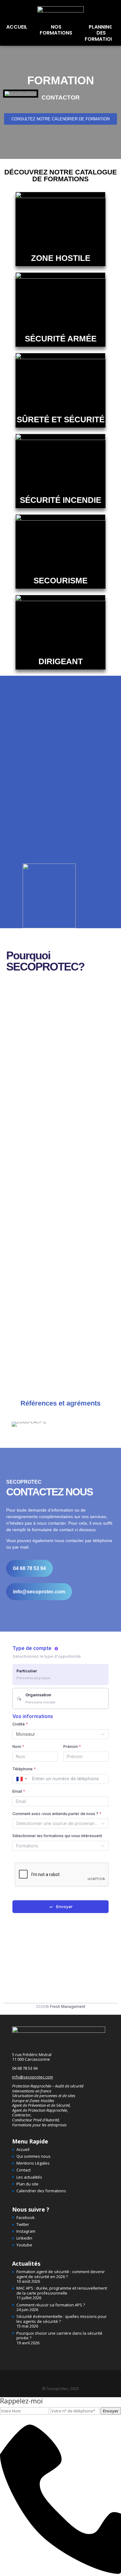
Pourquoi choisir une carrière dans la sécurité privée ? (59, 2336)
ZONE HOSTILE (61, 258)
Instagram (26, 2231)
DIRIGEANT (61, 661)
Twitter (23, 2224)
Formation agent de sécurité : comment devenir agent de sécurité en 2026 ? (61, 2274)
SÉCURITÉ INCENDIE (60, 500)
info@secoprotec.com (33, 2077)
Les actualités (29, 2177)
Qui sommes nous (34, 2156)
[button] (9, 93)
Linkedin (24, 2238)
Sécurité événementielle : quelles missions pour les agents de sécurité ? (62, 2319)
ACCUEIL (17, 27)
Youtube (24, 2245)
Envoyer (111, 2411)
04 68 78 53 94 (25, 2068)
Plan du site (27, 2184)
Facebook (26, 2217)
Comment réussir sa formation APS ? (51, 2305)
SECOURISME (60, 581)
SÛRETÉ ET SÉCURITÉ (61, 419)
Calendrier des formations (41, 2191)
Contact (24, 2170)
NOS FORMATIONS (56, 30)
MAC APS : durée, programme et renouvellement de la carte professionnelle (62, 2291)
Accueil (23, 2149)
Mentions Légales (33, 2163)
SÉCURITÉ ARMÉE (61, 339)
